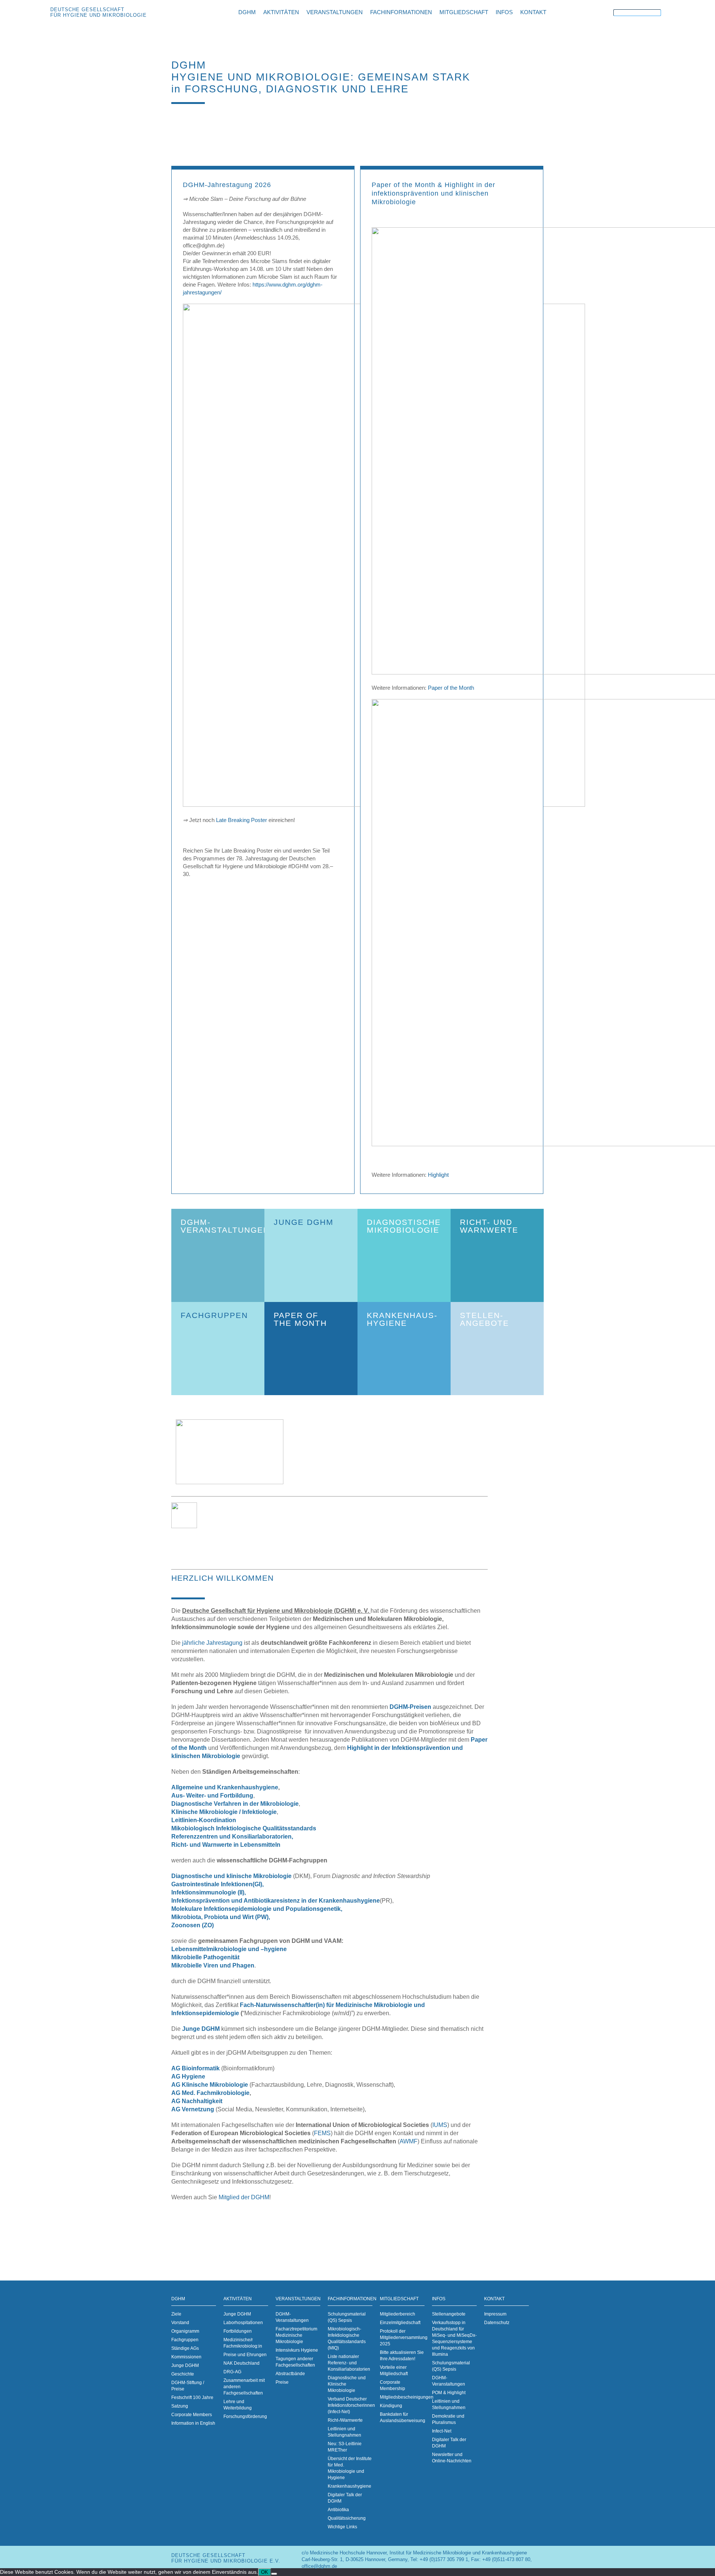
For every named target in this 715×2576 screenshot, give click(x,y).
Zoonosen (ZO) (193, 1925)
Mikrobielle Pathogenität (205, 1957)
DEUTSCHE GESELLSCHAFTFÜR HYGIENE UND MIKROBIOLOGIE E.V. (226, 2558)
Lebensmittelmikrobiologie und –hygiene (229, 1949)
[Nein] (274, 2574)
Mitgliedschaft (399, 2299)
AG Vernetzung (193, 2109)
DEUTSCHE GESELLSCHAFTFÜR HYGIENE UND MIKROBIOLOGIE (98, 12)
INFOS (439, 2299)
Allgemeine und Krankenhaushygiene (225, 1787)
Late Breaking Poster (241, 820)
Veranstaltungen (298, 2299)
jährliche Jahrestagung (212, 1643)
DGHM (178, 2299)
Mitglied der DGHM (244, 2197)
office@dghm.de (319, 2566)
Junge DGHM (200, 2029)
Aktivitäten (238, 2299)
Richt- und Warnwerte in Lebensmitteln (226, 1845)
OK (265, 2572)
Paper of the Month (451, 688)
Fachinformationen (350, 2299)
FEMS (322, 2133)
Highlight (438, 1175)
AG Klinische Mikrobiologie (210, 2085)
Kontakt (494, 2299)
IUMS (440, 2125)
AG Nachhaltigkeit (197, 2101)
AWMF (409, 2141)
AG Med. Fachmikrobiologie (210, 2093)
